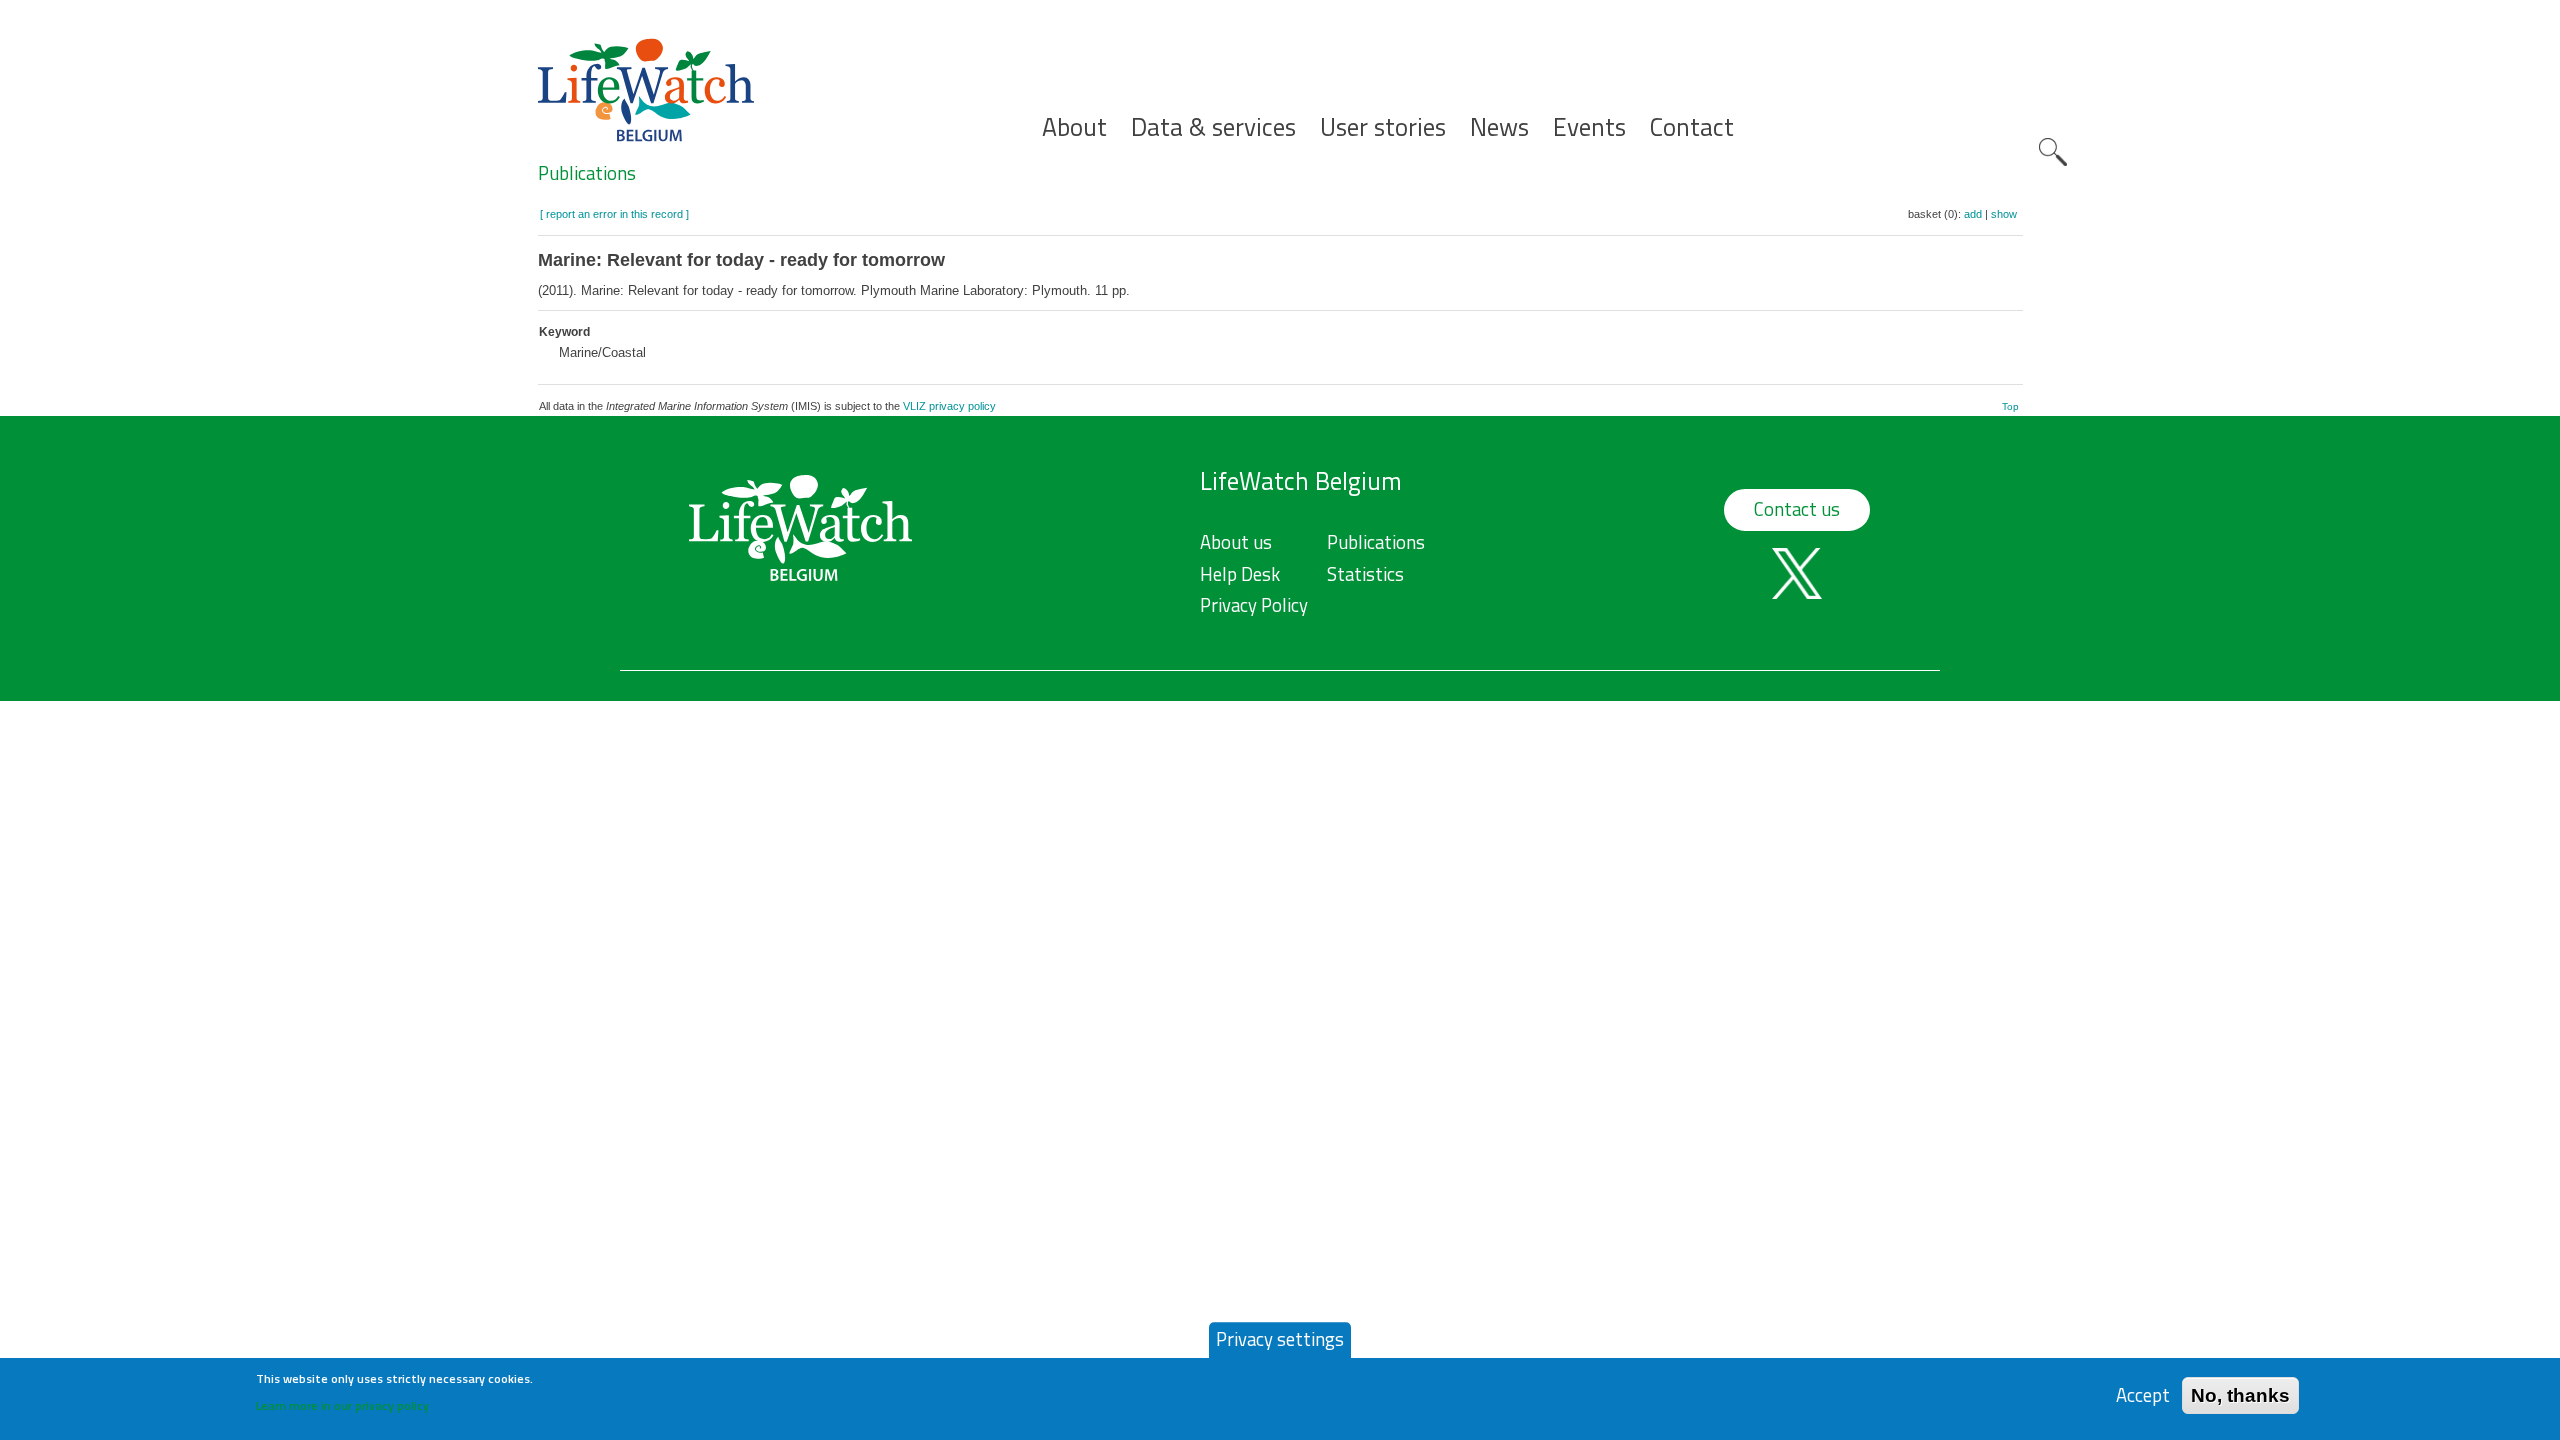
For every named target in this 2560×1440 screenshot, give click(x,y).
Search (2053, 152)
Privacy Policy (1254, 605)
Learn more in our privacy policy (342, 1405)
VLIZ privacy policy (949, 406)
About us (1236, 542)
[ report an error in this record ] (614, 214)
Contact (1692, 127)
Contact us (1797, 509)
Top (2010, 406)
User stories (1383, 127)
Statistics (1365, 574)
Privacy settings (1280, 1339)
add (1973, 214)
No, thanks (2240, 1394)
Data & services (1213, 127)
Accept (2143, 1394)
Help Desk (1240, 574)
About (1074, 127)
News (1499, 127)
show (2004, 214)
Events (1589, 127)
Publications (587, 173)
